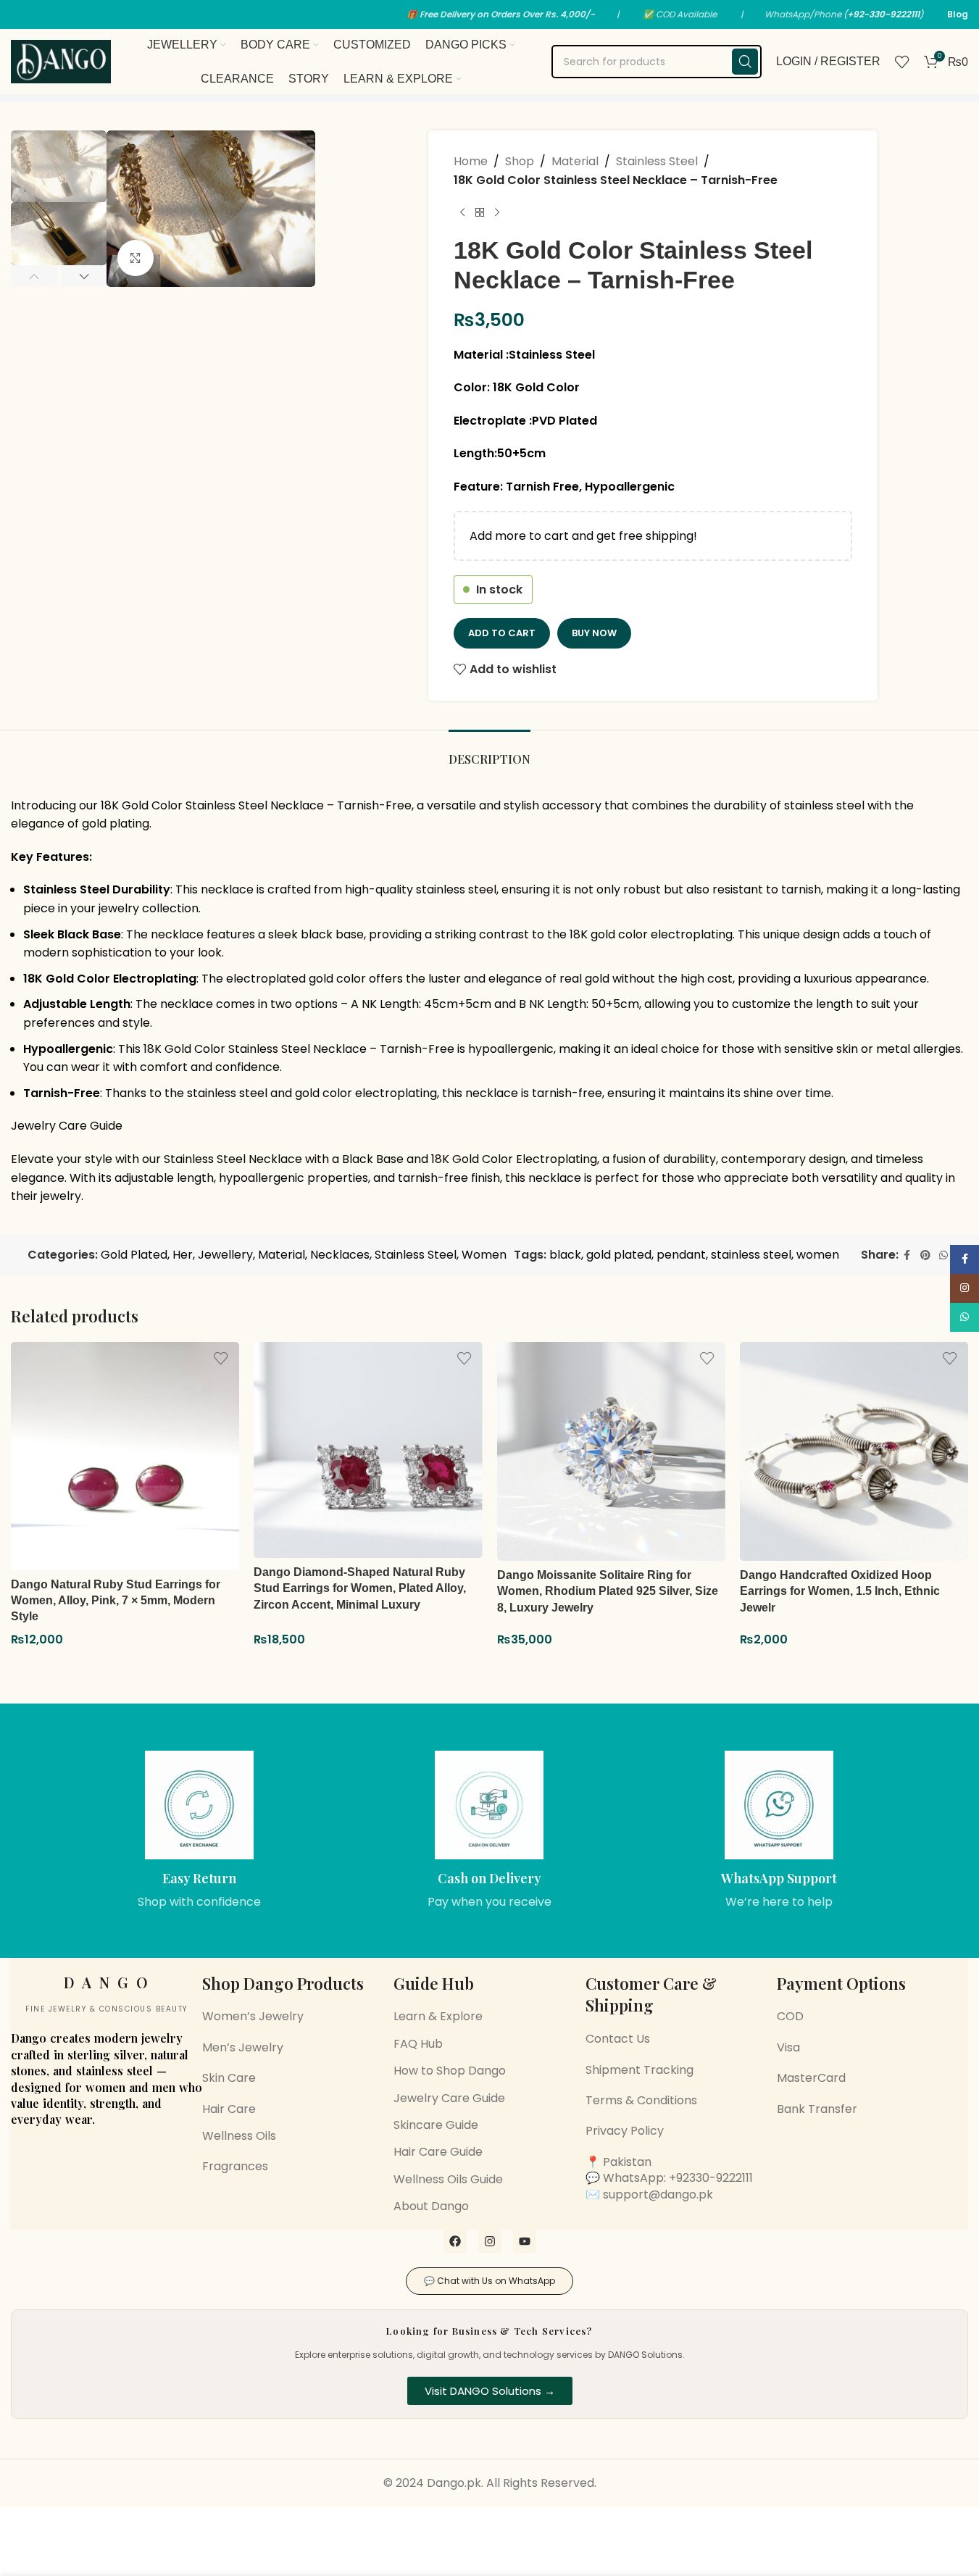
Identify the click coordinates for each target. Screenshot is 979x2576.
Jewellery (225, 1255)
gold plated (619, 1255)
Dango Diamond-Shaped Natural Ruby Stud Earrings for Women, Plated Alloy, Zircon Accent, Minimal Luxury (360, 1588)
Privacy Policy (625, 2131)
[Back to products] (480, 212)
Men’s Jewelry (243, 2047)
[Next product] (497, 212)
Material (575, 161)
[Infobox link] (200, 1831)
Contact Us (618, 2039)
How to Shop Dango (450, 2071)
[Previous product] (462, 212)
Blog (958, 14)
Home (471, 161)
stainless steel (751, 1255)
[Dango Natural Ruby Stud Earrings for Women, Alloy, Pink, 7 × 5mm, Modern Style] (125, 1456)
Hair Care (229, 2109)
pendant (681, 1255)
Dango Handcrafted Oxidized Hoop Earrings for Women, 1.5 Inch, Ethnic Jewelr (840, 1591)
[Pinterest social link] (925, 1255)
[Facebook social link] (907, 1255)
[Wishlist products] (902, 62)
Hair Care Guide (438, 2152)
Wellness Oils (239, 2136)
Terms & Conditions (641, 2100)
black (565, 1255)
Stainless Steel (657, 161)
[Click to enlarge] (136, 258)
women (818, 1255)
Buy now (594, 633)
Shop (520, 161)
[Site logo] (61, 61)
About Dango (431, 2206)
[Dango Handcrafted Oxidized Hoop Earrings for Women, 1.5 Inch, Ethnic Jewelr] (854, 1452)
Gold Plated (134, 1255)
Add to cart (502, 633)
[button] (34, 276)
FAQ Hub (418, 2044)
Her (183, 1255)
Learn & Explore (438, 2016)
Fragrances (235, 2166)
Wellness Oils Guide (448, 2179)
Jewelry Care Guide (67, 1126)
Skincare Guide (436, 2125)
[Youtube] (525, 2241)
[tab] (490, 752)
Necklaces (340, 1255)
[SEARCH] (745, 62)
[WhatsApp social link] (943, 1255)
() (883, 14)
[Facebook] (455, 2241)
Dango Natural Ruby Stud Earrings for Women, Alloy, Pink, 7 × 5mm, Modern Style (116, 1601)
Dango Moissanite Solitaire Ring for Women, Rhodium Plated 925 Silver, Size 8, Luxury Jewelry (608, 1591)
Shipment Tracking (640, 2070)
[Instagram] (490, 2241)
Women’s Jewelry (253, 2016)
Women (484, 1255)
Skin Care (229, 2078)
